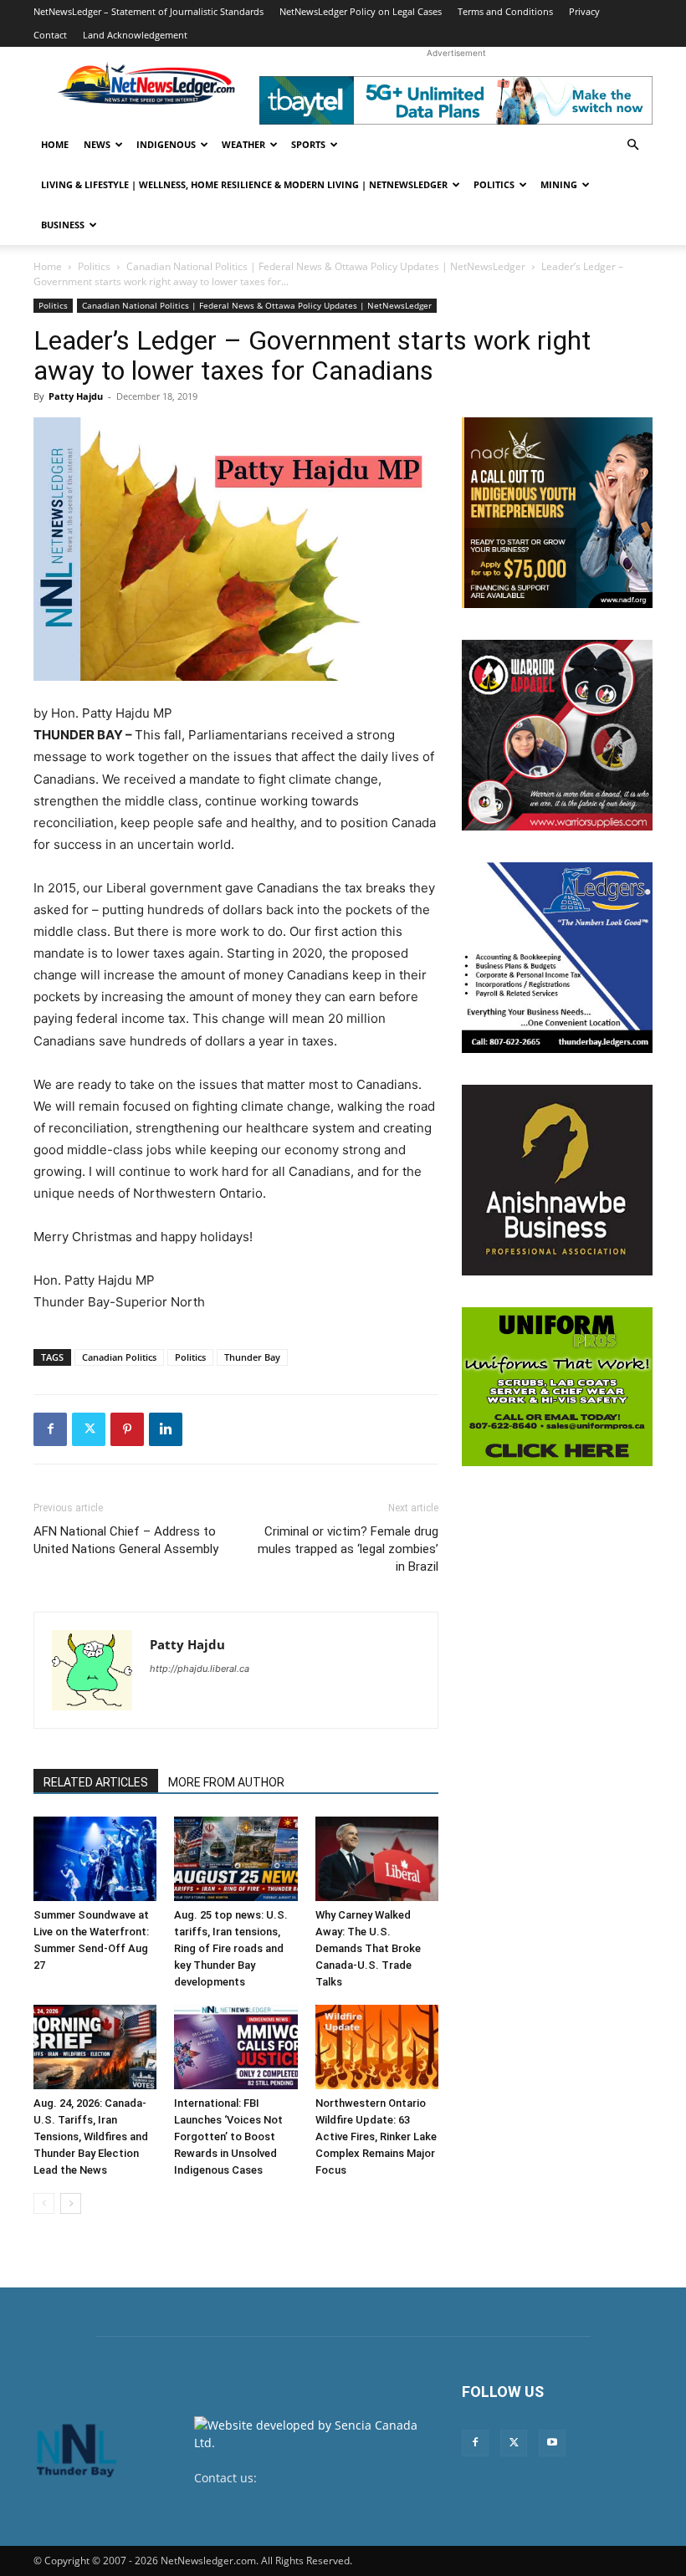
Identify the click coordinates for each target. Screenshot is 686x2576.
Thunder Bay (252, 1357)
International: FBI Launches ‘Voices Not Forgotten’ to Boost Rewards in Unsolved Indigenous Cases (228, 2136)
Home (55, 144)
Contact (50, 35)
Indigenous (166, 144)
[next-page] (71, 2203)
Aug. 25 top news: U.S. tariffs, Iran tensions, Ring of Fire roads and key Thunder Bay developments (231, 1948)
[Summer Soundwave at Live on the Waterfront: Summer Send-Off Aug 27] (95, 1859)
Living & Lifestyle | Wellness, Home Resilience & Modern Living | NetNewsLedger (244, 184)
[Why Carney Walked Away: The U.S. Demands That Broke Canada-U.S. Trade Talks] (377, 1859)
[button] (632, 145)
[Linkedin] (166, 1429)
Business (63, 225)
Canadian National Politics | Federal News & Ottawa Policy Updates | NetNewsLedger (326, 266)
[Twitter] (89, 1429)
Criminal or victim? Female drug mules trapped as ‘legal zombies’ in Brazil (348, 1549)
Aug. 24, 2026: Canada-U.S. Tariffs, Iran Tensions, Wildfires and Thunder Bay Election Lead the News (91, 2136)
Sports (308, 144)
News (97, 144)
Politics (494, 184)
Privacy (584, 11)
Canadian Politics (119, 1357)
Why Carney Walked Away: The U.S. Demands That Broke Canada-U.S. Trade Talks (368, 1948)
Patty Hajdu (76, 396)
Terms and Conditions (505, 11)
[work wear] (557, 735)
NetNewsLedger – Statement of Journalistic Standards (148, 11)
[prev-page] (44, 2203)
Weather (243, 144)
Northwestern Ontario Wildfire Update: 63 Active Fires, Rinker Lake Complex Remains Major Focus (376, 2136)
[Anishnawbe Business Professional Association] (557, 1180)
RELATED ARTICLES (96, 1782)
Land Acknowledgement (135, 35)
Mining (559, 184)
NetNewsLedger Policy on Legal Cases (361, 11)
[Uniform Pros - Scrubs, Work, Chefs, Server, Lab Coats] (557, 1387)
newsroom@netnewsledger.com (284, 2495)
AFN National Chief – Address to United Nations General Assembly (126, 1540)
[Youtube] (552, 2443)
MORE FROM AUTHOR (226, 1782)
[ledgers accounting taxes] (557, 958)
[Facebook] (50, 1429)
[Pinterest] (127, 1429)
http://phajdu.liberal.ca (200, 1669)
